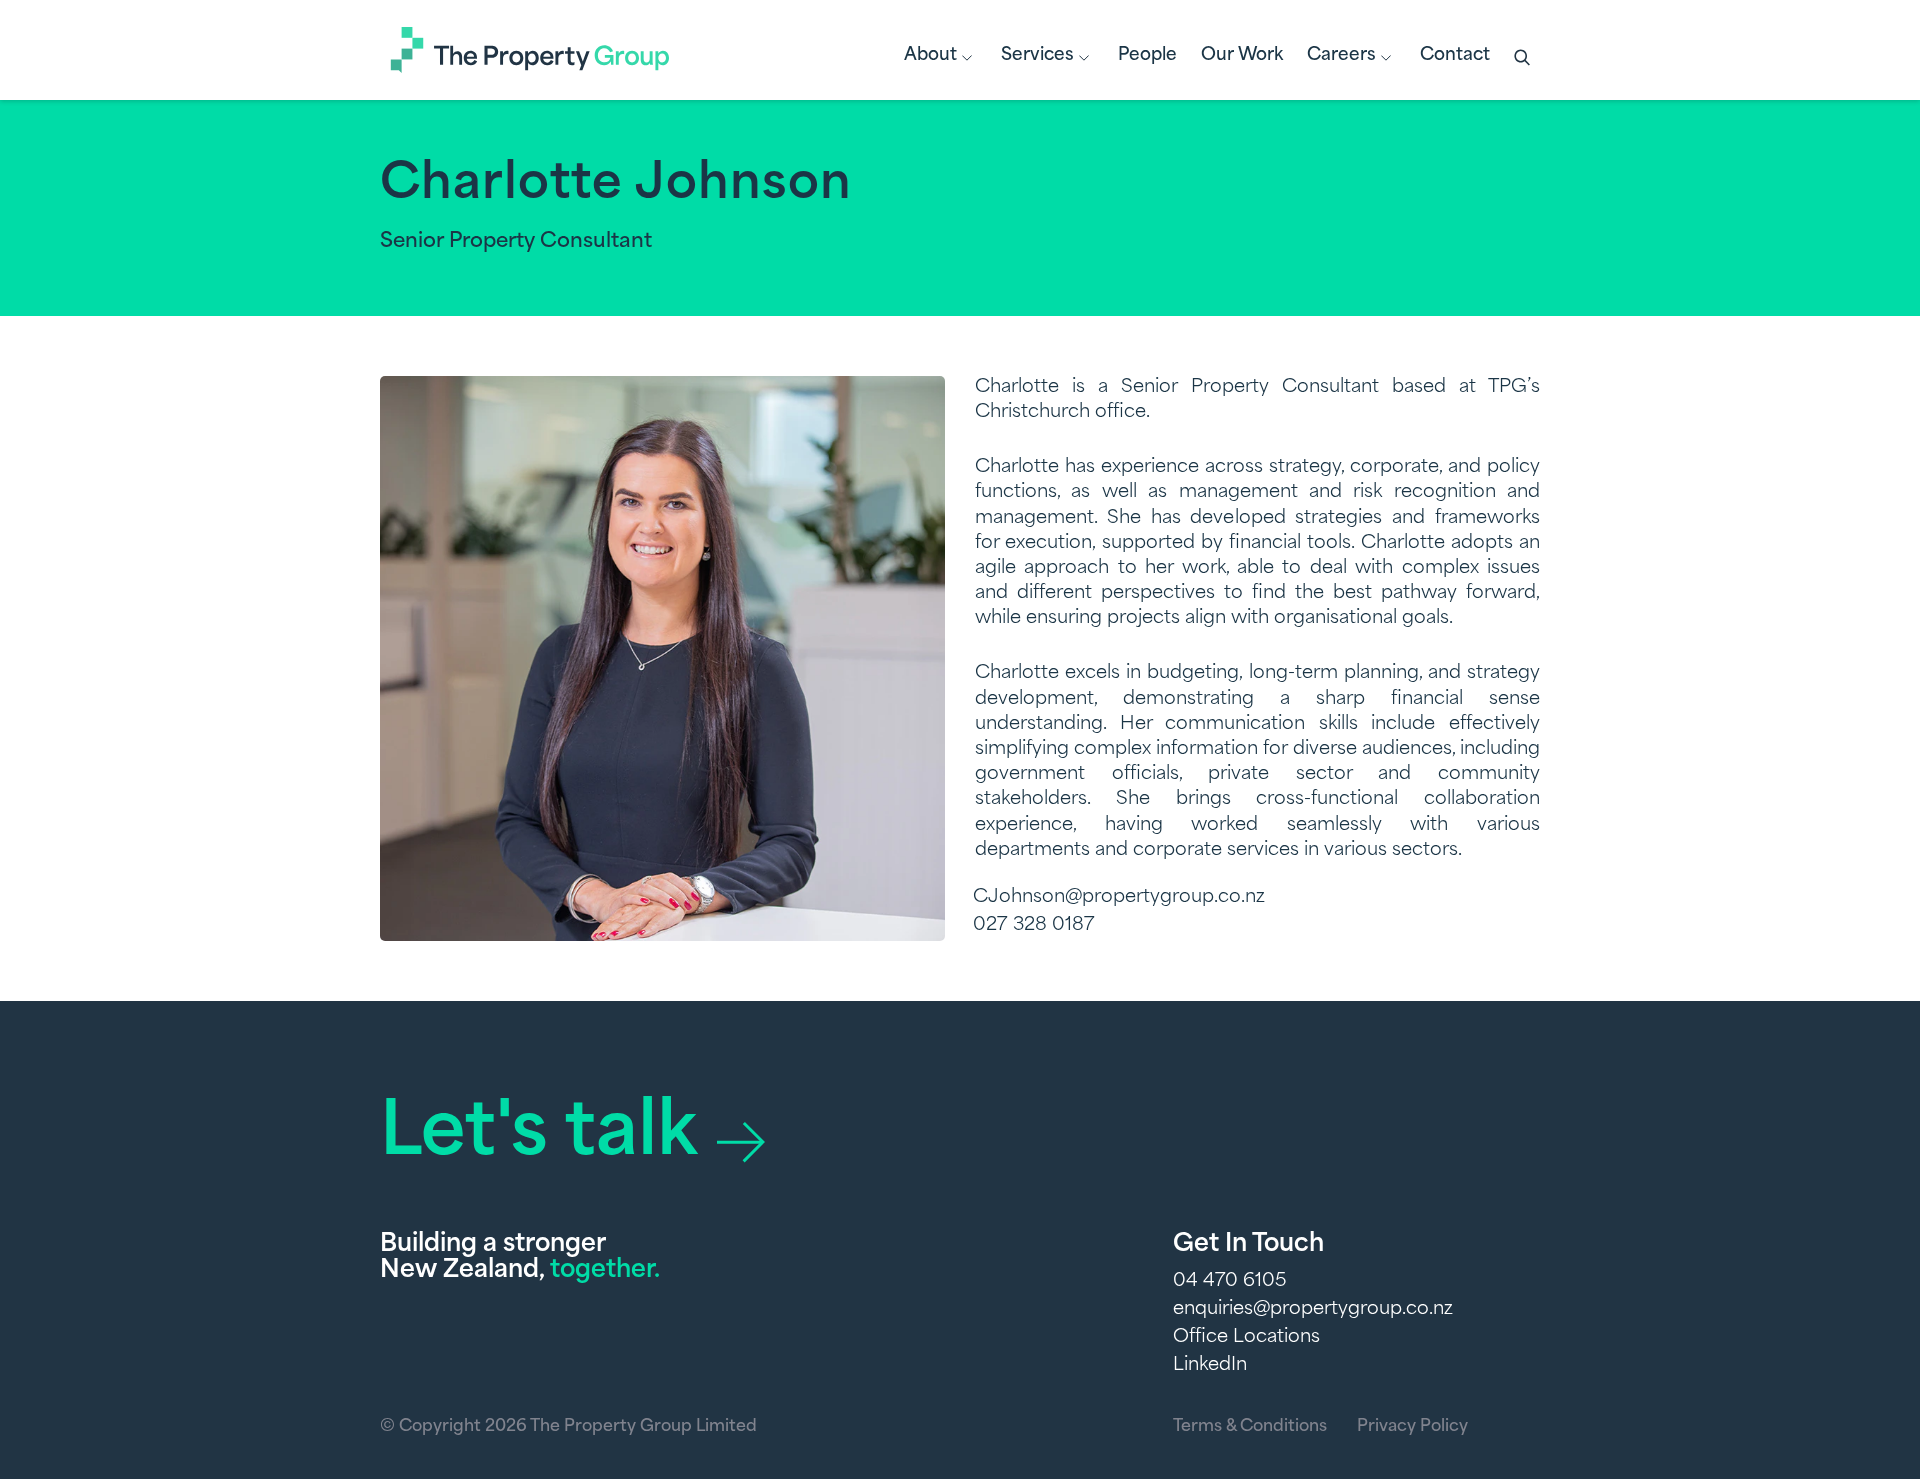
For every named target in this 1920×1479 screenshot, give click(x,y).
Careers (1341, 55)
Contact (1455, 55)
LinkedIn (1210, 1366)
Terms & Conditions (1250, 1427)
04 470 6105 (1229, 1282)
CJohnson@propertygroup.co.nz (1119, 898)
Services (1037, 55)
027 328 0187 (1034, 926)
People (1147, 55)
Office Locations (1246, 1338)
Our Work (1242, 55)
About (930, 55)
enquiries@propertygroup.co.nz (1313, 1310)
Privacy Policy (1412, 1427)
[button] (1524, 59)
